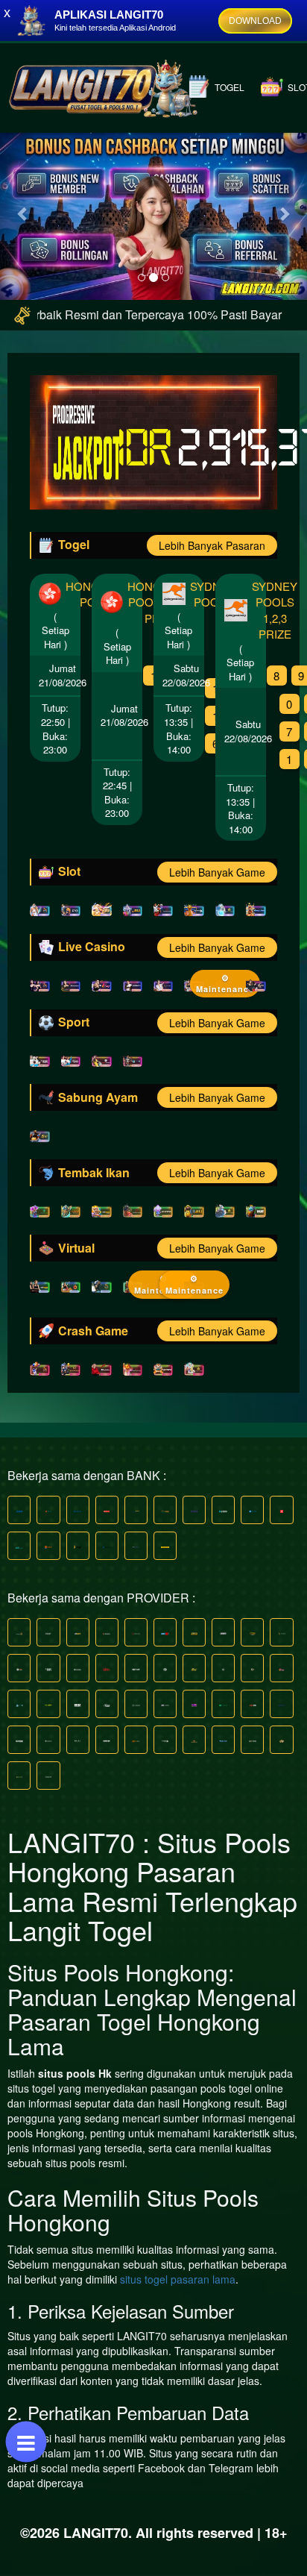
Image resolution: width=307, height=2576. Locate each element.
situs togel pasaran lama (178, 2279)
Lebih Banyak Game (217, 872)
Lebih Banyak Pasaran (212, 545)
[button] (23, 213)
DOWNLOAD (255, 21)
